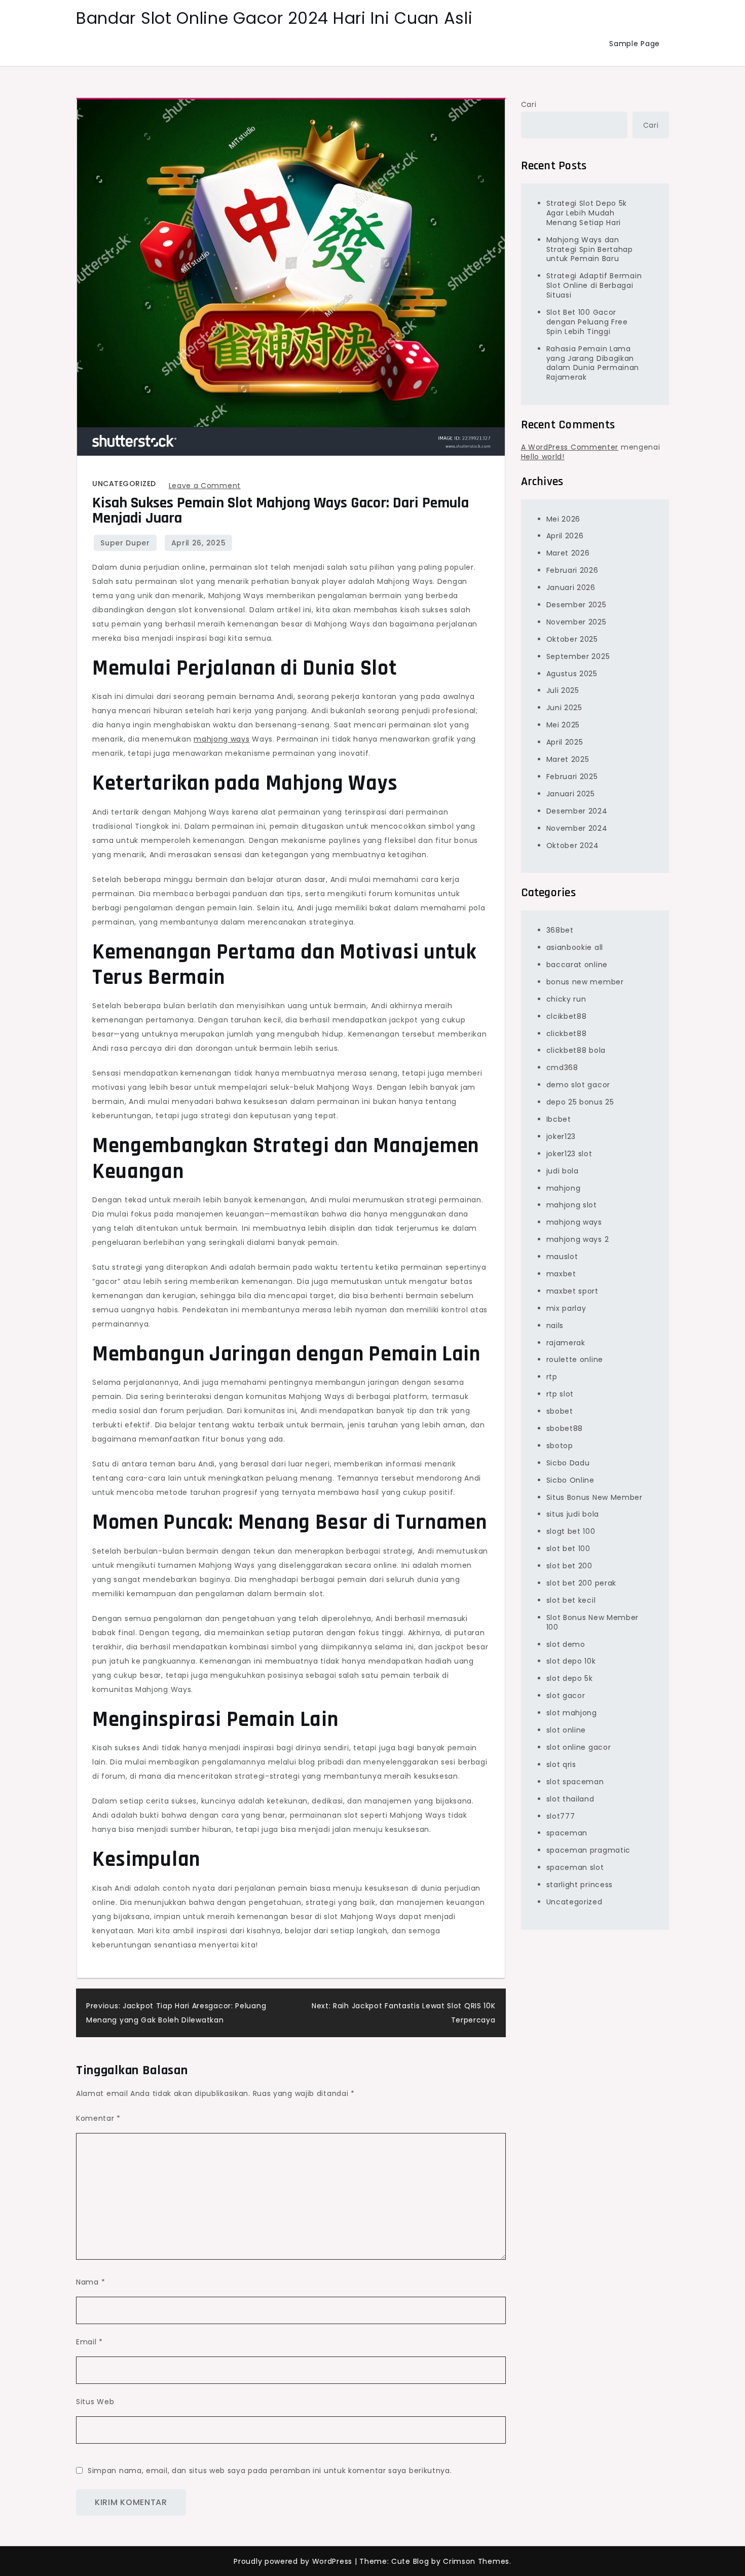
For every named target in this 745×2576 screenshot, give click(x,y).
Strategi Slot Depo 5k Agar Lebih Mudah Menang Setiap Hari (587, 212)
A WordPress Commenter (570, 447)
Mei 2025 (563, 725)
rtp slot (560, 1394)
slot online (566, 1729)
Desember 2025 (576, 604)
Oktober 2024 (573, 845)
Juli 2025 (563, 690)
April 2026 (565, 536)
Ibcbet (559, 1119)
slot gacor (566, 1696)
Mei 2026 (564, 519)
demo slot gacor (579, 1085)
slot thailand (570, 1798)
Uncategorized (124, 484)
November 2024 (577, 828)
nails (555, 1325)
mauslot (562, 1257)
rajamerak (566, 1342)
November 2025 (576, 621)
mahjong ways (221, 739)
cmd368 (562, 1068)
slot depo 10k (571, 1661)
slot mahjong (572, 1713)
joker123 (561, 1136)
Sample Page (635, 44)
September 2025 (578, 656)
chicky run (566, 999)
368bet (560, 930)
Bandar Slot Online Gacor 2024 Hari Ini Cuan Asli (274, 18)
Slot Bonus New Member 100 (593, 1622)
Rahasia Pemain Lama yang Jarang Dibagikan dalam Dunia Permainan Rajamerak (593, 363)
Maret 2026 (568, 553)
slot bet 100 (568, 1549)
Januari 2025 (571, 793)
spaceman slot (575, 1867)
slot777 (561, 1816)
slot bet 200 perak (582, 1583)
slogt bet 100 (571, 1531)
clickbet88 (567, 1033)
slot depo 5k (570, 1678)
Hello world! (543, 456)
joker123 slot (569, 1153)
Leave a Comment (205, 486)
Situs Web (95, 2402)
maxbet (561, 1273)
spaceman (567, 1833)
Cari (529, 104)
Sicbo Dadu (568, 1462)
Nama (90, 2282)
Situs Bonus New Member (594, 1497)
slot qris (561, 1764)
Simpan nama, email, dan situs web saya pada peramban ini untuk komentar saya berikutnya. (270, 2471)
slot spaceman (575, 1781)
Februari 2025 (572, 776)
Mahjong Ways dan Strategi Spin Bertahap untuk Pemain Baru (590, 249)
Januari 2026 (571, 587)
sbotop (560, 1445)
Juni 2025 (564, 708)
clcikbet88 (567, 1016)
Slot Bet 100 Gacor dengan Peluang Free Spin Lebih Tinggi (587, 321)
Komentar (98, 2118)
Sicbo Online (570, 1480)
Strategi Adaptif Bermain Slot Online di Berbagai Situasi (594, 285)
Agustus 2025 (572, 673)
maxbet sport (572, 1291)
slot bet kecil (571, 1600)
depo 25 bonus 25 (580, 1102)
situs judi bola (573, 1514)
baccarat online (577, 964)
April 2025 (565, 742)
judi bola (563, 1170)
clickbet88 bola (576, 1050)
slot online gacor (579, 1747)
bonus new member (585, 981)
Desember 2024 (577, 811)
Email (89, 2342)
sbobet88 (565, 1428)
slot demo (566, 1644)
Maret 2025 (568, 759)
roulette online (575, 1359)
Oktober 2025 (572, 639)
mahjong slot (572, 1205)
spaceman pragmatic (589, 1850)
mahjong (564, 1188)
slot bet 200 (569, 1566)
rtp (552, 1377)
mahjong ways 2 (578, 1239)
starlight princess (580, 1885)
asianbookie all (575, 947)
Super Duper (125, 543)
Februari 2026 (572, 570)
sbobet (560, 1411)
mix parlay (566, 1308)
